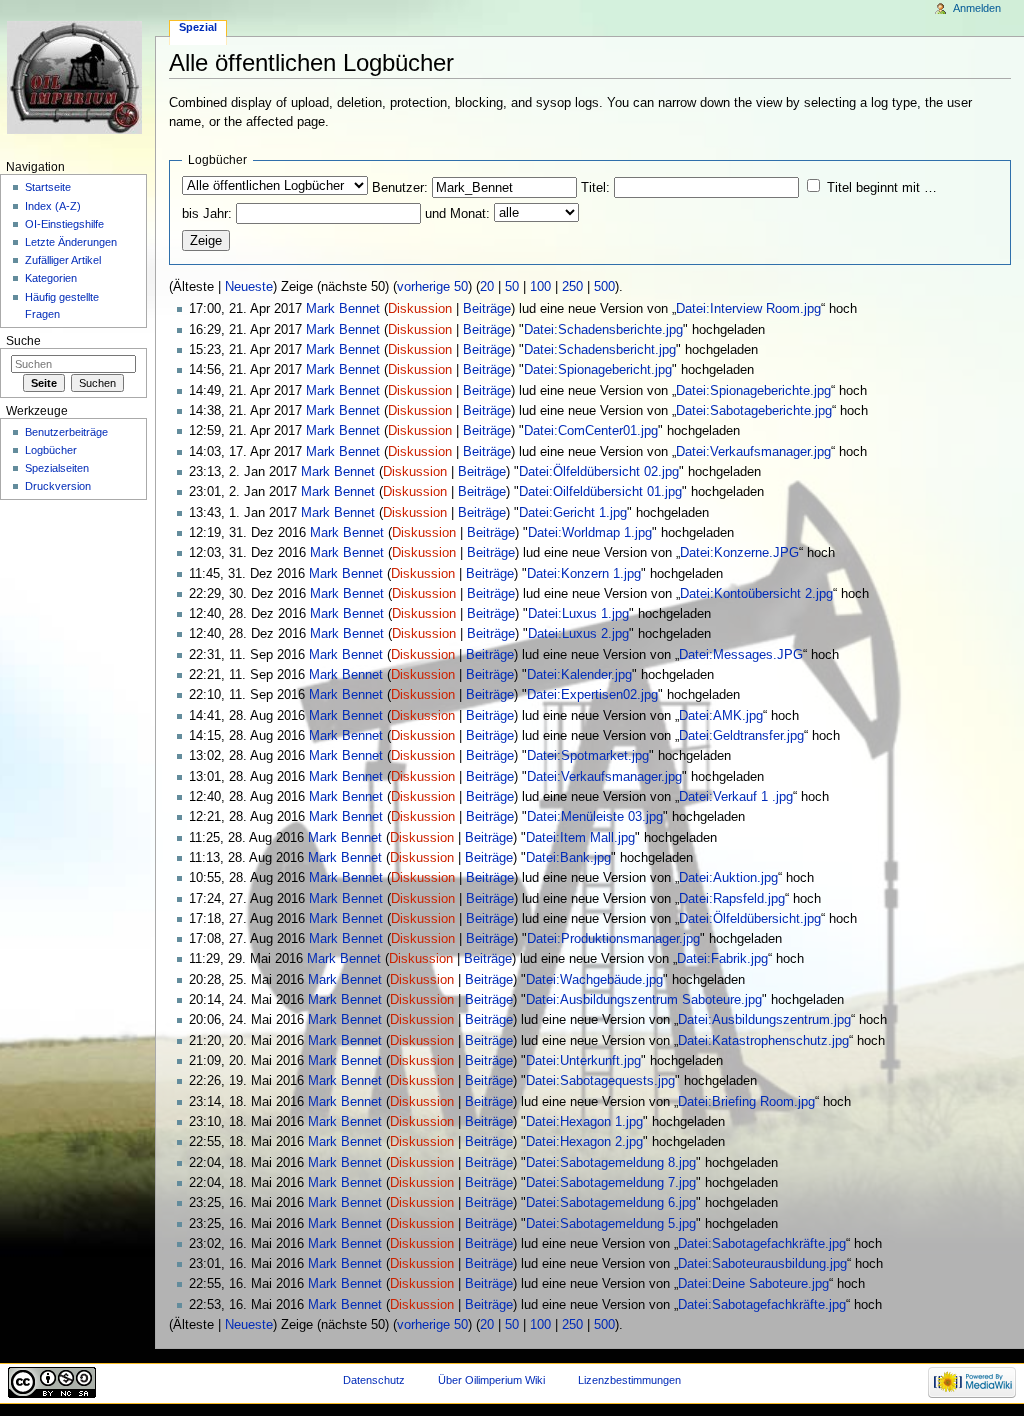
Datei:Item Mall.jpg (580, 838)
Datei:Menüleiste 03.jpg (595, 817)
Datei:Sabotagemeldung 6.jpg (611, 1203)
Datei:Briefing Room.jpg (746, 1102)
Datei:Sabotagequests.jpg (600, 1081)
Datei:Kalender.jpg (579, 675)
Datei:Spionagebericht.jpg (598, 370)
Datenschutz (374, 1380)
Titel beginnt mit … (882, 188)
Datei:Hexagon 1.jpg (584, 1122)
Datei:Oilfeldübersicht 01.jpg (600, 492)
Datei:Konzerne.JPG (739, 553)
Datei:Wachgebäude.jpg (594, 980)
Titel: (595, 188)
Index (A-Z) (53, 206)
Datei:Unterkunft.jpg (583, 1061)
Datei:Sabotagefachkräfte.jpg (762, 1244)
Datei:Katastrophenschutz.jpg (763, 1041)
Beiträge (487, 309)
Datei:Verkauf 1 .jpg (736, 797)
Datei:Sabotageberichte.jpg (754, 411)
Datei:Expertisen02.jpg (592, 695)
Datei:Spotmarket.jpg (588, 756)
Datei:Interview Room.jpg (748, 309)
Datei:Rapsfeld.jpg (732, 899)
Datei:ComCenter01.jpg (591, 431)
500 (604, 287)
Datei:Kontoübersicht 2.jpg (756, 594)
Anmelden (977, 8)
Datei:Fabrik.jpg (722, 959)
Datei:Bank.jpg (568, 858)
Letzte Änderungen (71, 242)
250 (572, 287)
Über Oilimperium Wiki (491, 1380)
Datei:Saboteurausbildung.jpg (762, 1264)
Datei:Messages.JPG (741, 655)
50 (512, 287)
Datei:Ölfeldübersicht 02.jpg (599, 472)
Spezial (198, 27)
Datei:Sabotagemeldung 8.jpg (611, 1163)
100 (540, 287)
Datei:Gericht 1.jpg (573, 513)
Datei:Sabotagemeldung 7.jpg (611, 1183)
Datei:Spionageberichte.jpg (753, 391)
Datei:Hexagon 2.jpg (584, 1142)
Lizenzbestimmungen (629, 1380)
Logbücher (51, 450)
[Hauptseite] (77, 77)
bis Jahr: (207, 214)
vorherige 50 (432, 287)
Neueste (249, 287)
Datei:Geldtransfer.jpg (741, 736)
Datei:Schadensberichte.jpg (603, 330)
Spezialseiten (57, 468)
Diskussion (420, 309)
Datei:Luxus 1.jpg (578, 614)
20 (487, 287)
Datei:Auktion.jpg (728, 878)
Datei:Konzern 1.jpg (584, 574)
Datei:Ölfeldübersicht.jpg (750, 919)
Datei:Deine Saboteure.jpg (753, 1284)
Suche (23, 341)
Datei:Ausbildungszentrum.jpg (764, 1020)
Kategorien (51, 278)
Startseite (48, 187)
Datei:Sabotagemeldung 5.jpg (611, 1224)
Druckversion (58, 486)
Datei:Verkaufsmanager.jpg (753, 452)
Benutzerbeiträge (66, 432)
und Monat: (457, 214)
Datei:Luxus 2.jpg (578, 634)
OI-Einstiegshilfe (64, 224)
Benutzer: (400, 188)
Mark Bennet (343, 309)
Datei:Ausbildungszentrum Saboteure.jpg (644, 1000)
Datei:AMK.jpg (721, 716)
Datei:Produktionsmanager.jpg (613, 939)
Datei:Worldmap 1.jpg (590, 533)
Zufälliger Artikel (63, 260)
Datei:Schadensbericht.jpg (600, 350)
